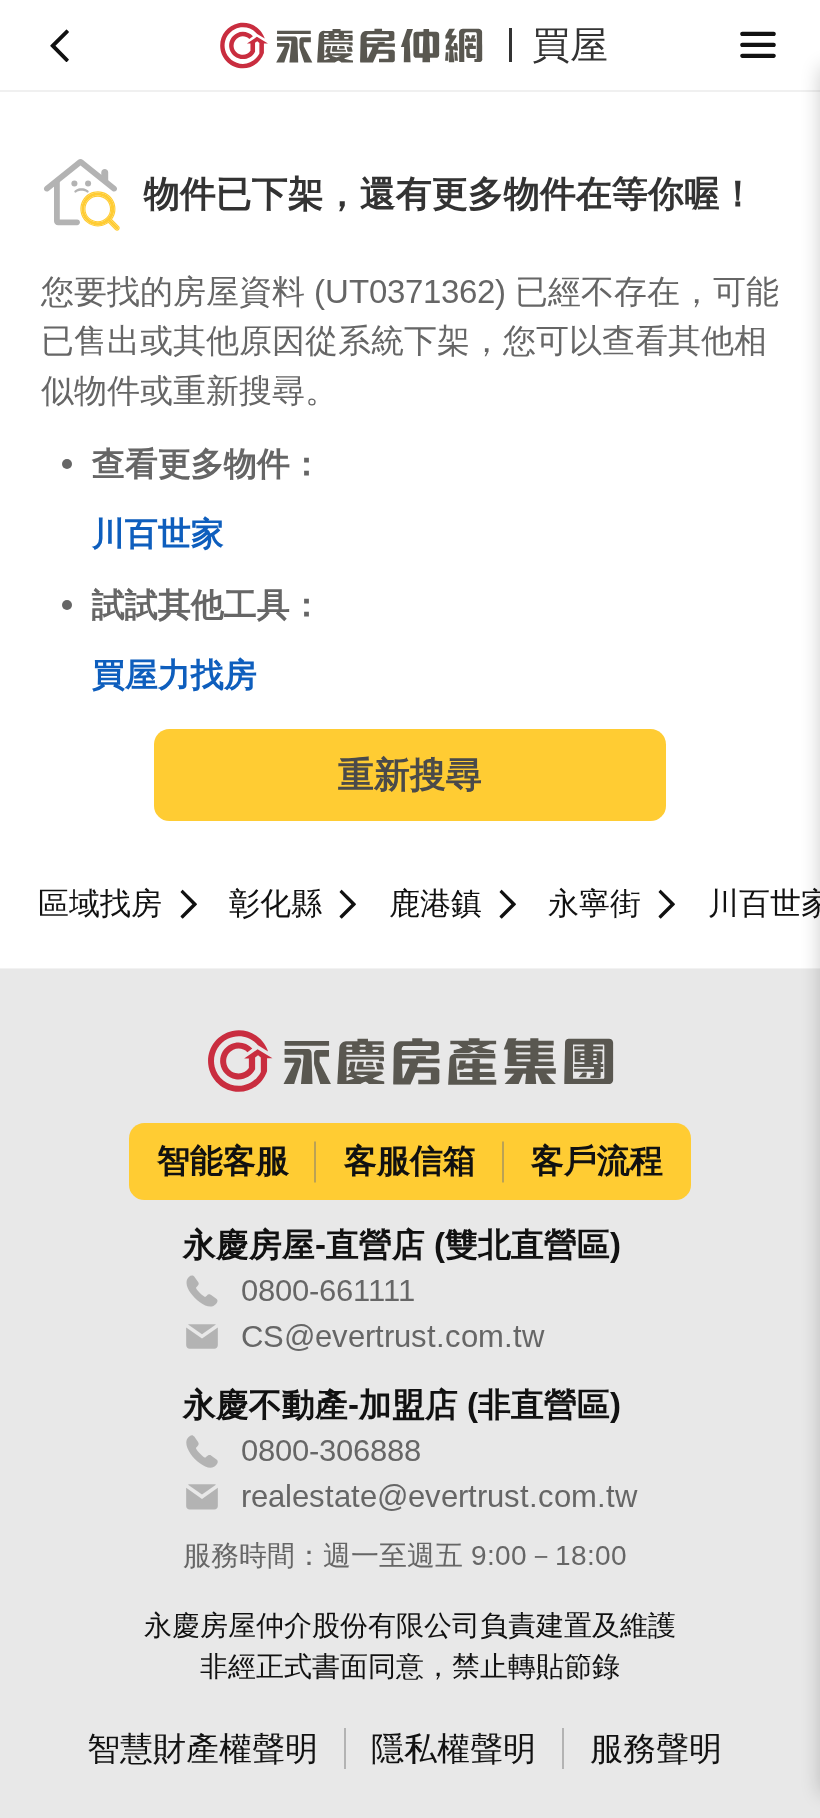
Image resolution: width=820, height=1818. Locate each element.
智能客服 (223, 1160)
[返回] (62, 45)
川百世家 (158, 533)
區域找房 (100, 903)
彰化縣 (275, 903)
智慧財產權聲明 (202, 1748)
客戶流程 (597, 1160)
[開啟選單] (759, 45)
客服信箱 (410, 1160)
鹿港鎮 (435, 903)
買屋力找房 (174, 674)
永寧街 (594, 903)
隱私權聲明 (453, 1748)
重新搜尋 (410, 775)
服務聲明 (656, 1748)
